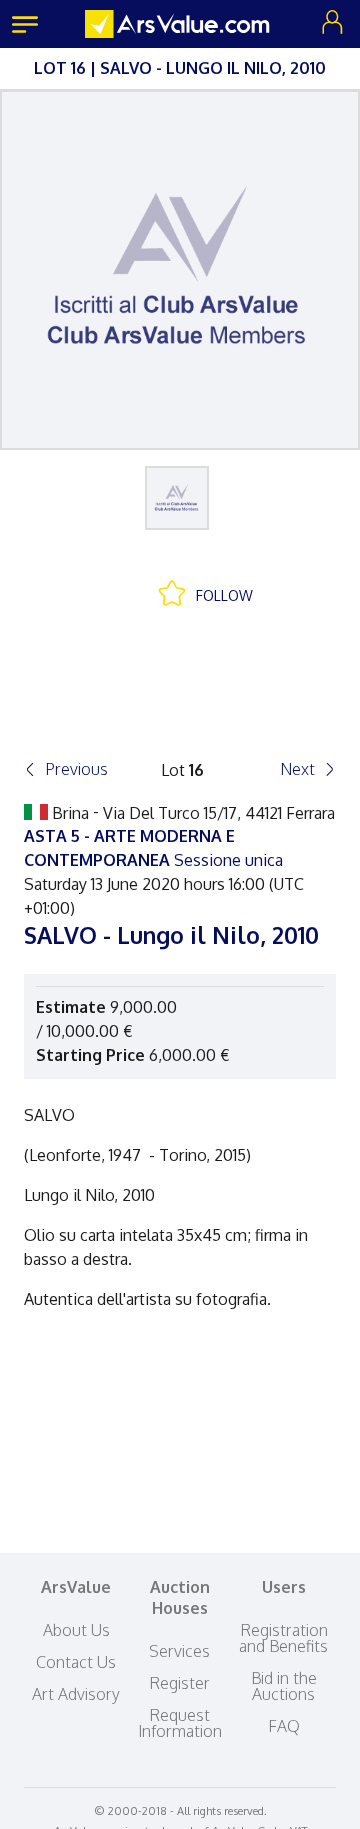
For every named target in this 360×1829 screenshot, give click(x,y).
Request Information (180, 1723)
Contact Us (76, 1662)
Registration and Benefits (283, 1638)
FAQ (284, 1726)
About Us (76, 1630)
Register (179, 1683)
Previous (76, 769)
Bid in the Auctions (284, 1686)
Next (297, 769)
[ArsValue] (180, 24)
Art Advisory (76, 1694)
